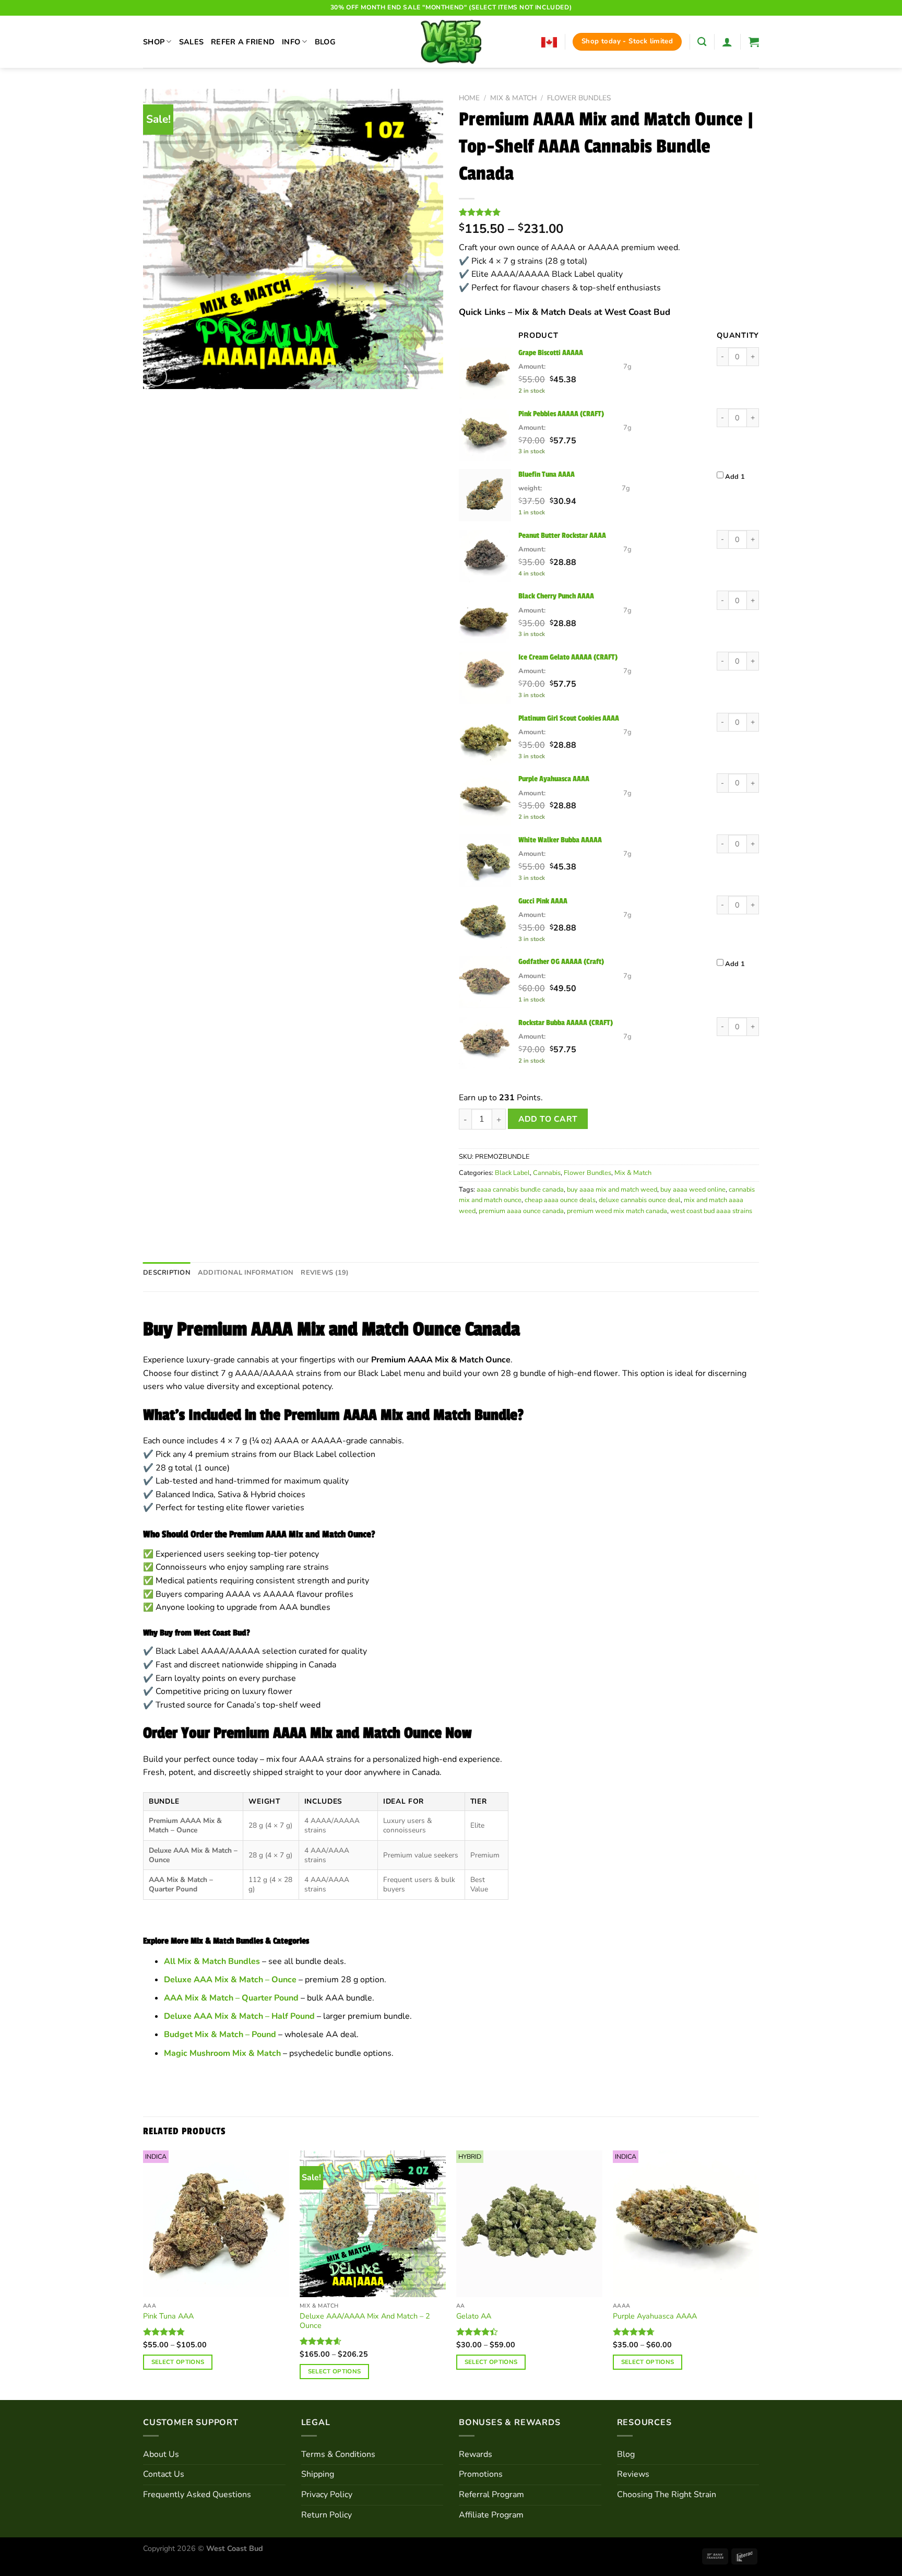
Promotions (481, 2474)
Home (469, 98)
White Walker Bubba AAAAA (560, 840)
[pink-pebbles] (485, 434)
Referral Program (491, 2495)
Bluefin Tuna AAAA (547, 474)
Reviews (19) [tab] (325, 1273)
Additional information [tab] (246, 1273)
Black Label (512, 1173)
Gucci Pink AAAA (543, 901)
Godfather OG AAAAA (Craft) (561, 961)
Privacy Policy (327, 2495)
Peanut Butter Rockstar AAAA (562, 535)
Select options (178, 2362)
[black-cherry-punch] (485, 617)
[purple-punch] (485, 678)
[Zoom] (157, 376)
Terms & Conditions (338, 2454)
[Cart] (754, 42)
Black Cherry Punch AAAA (556, 596)
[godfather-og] (485, 982)
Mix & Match (513, 98)
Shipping (318, 2474)
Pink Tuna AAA (168, 2316)
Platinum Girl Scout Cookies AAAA (569, 718)
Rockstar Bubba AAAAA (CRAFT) (566, 1022)
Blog (325, 42)
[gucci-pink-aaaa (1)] (485, 922)
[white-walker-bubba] (485, 861)
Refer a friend (243, 42)
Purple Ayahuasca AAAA (554, 779)
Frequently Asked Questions (197, 2495)
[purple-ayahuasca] (485, 799)
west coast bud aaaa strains (711, 1211)
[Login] (727, 42)
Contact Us (164, 2474)
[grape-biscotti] (485, 373)
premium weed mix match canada (617, 1211)
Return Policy (327, 2515)
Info (291, 42)
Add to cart (548, 1119)
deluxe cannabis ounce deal (640, 1200)
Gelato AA (474, 2316)
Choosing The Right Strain (667, 2495)
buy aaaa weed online (693, 1190)
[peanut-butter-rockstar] (485, 556)
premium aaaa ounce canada (521, 1211)
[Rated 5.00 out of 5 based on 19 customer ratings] (609, 212)
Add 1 (735, 477)
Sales (191, 42)
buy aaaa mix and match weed (612, 1190)
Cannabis (547, 1173)
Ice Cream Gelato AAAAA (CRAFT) (568, 657)
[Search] (702, 42)
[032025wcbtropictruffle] (485, 495)
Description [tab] (167, 1273)
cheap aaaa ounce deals (560, 1200)
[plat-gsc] (485, 739)
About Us (161, 2454)
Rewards (476, 2454)
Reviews (633, 2474)
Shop (154, 42)
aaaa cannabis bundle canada (520, 1190)
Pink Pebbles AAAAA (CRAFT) (561, 414)
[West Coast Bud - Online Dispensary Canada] (451, 42)
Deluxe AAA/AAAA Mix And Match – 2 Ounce (365, 2321)
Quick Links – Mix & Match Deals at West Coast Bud (565, 312)
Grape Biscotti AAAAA (551, 352)
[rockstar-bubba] (485, 1043)
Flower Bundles (579, 98)
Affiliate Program (491, 2515)
